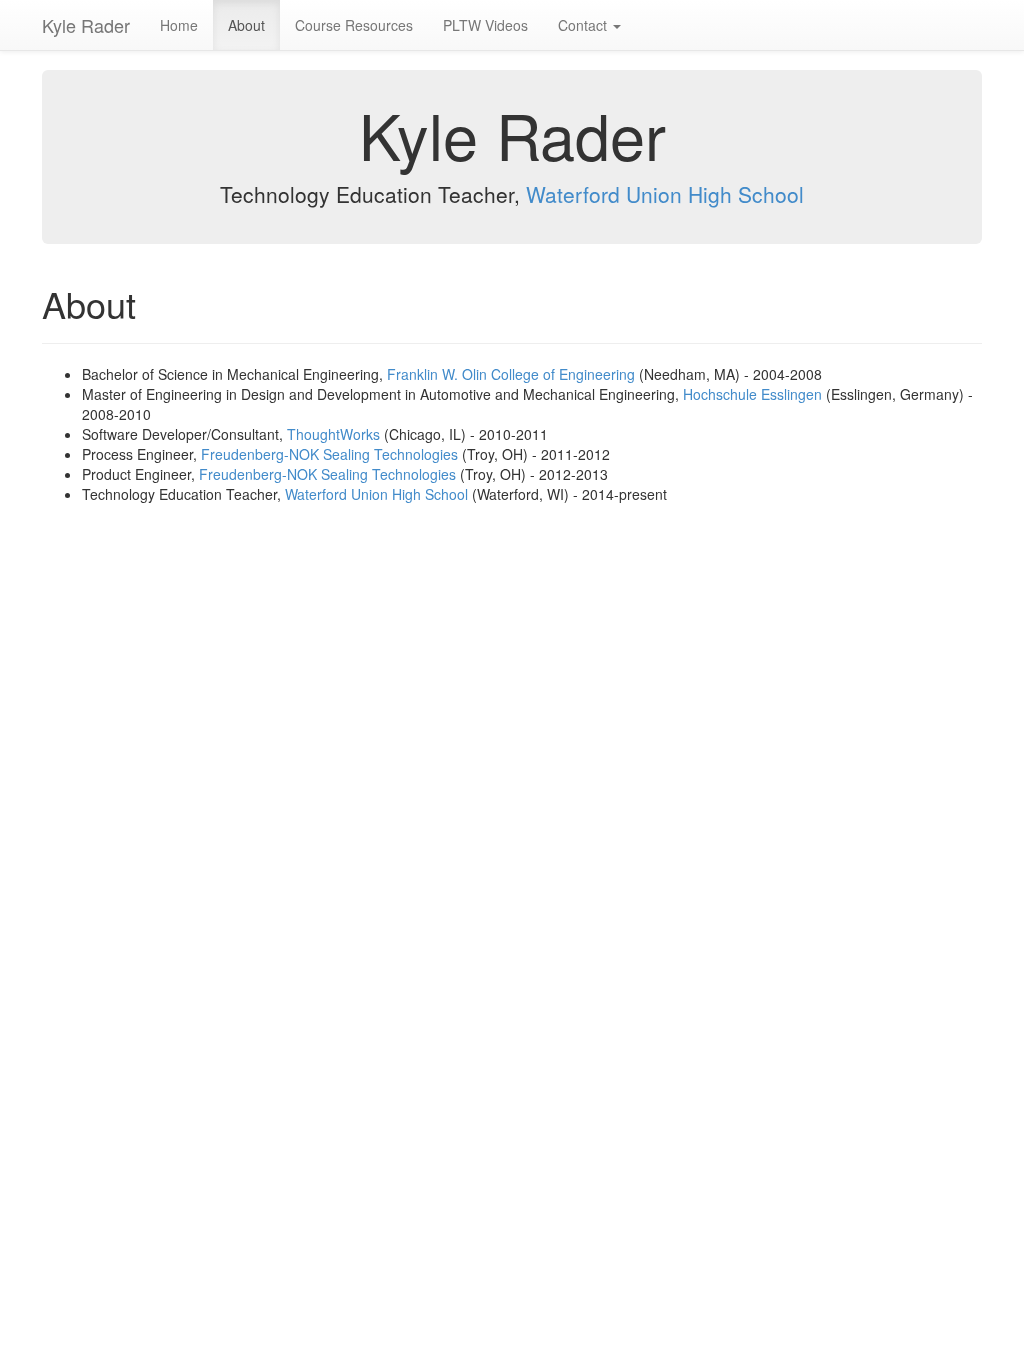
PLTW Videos (485, 25)
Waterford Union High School (665, 194)
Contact (584, 25)
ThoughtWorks (333, 434)
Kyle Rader (86, 25)
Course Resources (354, 25)
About (246, 25)
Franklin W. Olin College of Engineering (511, 374)
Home (179, 25)
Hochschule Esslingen (752, 394)
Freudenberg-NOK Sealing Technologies (329, 454)
